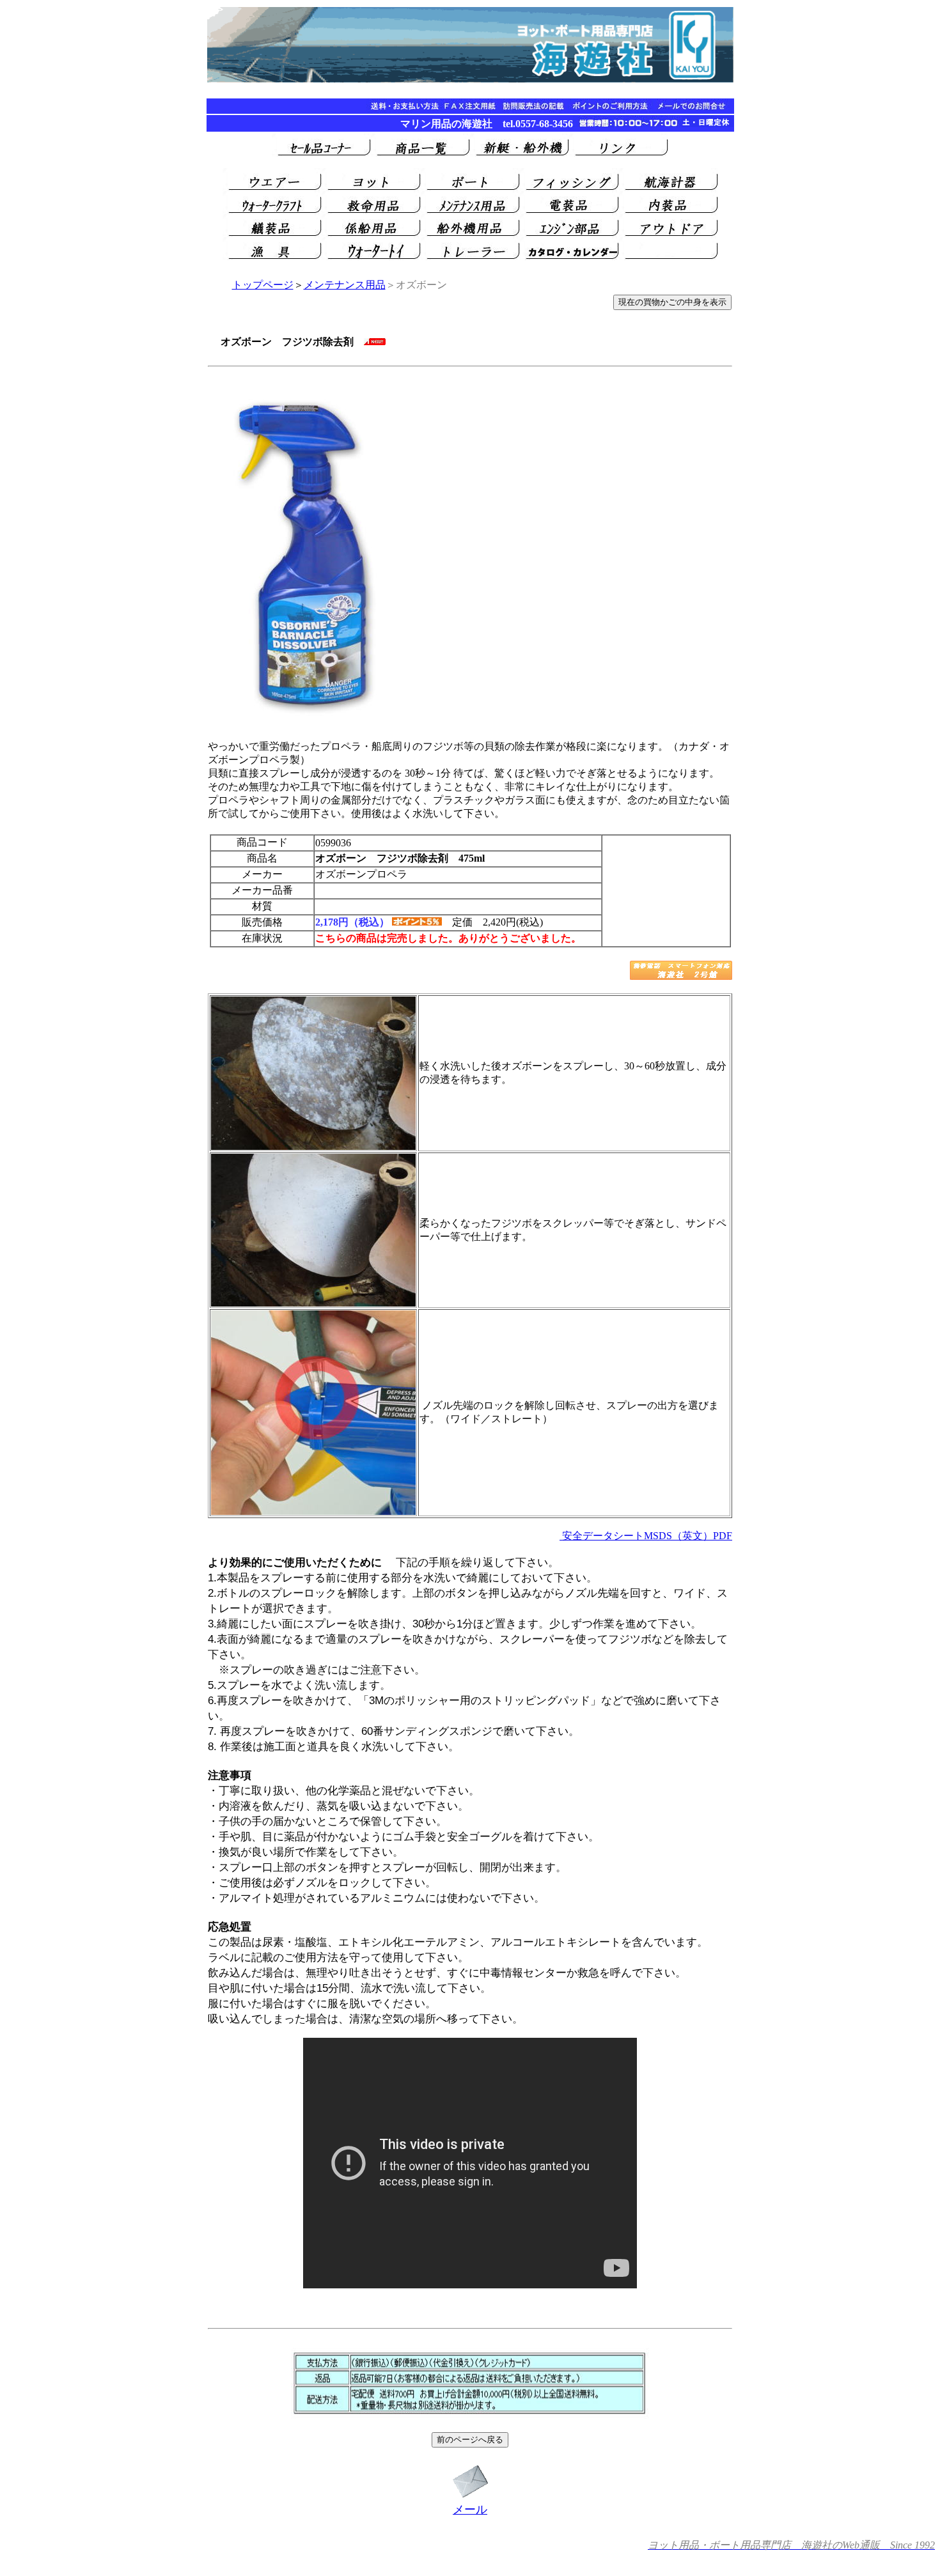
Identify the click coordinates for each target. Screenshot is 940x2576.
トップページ (263, 285)
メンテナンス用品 (345, 285)
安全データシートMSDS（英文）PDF (646, 1536)
